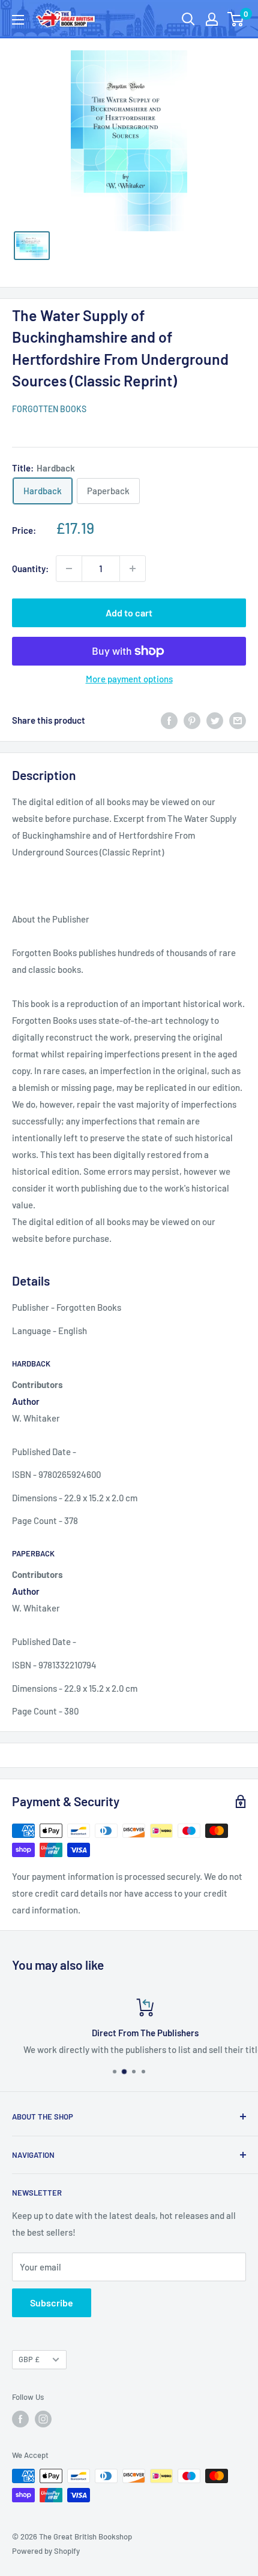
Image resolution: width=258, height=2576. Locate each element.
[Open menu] (18, 20)
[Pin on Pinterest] (192, 720)
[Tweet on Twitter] (215, 720)
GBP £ (29, 2359)
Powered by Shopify (46, 2551)
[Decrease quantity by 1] (69, 569)
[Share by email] (238, 720)
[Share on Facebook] (169, 720)
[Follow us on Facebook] (20, 2419)
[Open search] (188, 19)
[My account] (212, 19)
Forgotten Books (49, 409)
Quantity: (30, 569)
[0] (236, 19)
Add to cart (129, 613)
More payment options (129, 679)
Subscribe (52, 2303)
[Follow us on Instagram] (43, 2419)
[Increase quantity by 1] (133, 569)
